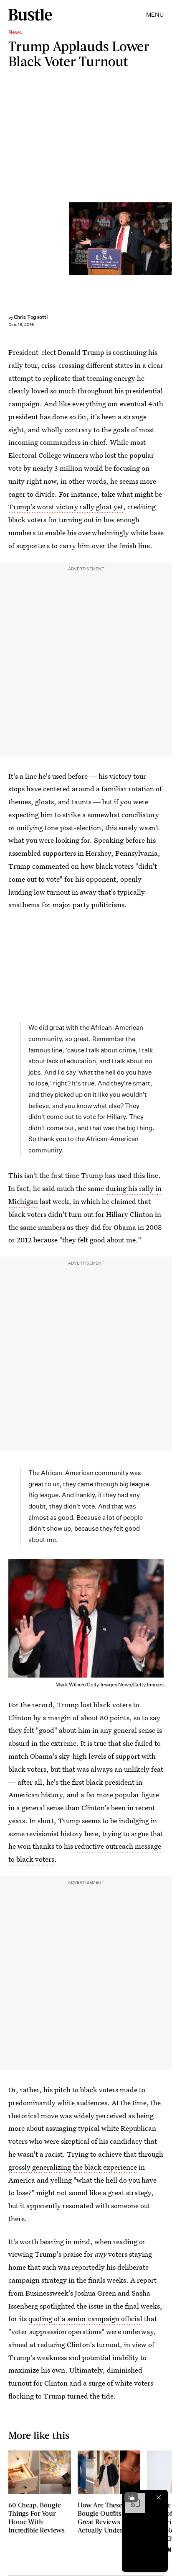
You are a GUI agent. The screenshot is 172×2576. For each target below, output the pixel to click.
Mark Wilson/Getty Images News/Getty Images (168, 238)
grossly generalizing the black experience (73, 2167)
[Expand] (131, 2497)
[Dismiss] (159, 2497)
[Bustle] (30, 15)
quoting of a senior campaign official (85, 2318)
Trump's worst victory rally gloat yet (66, 507)
